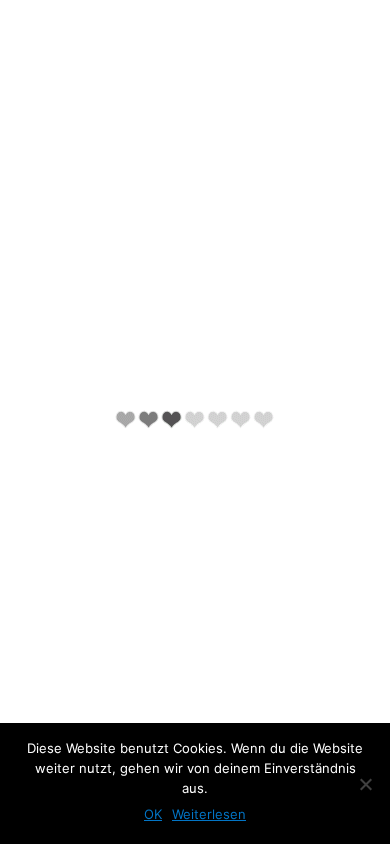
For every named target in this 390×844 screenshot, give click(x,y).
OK (153, 814)
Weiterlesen (209, 814)
